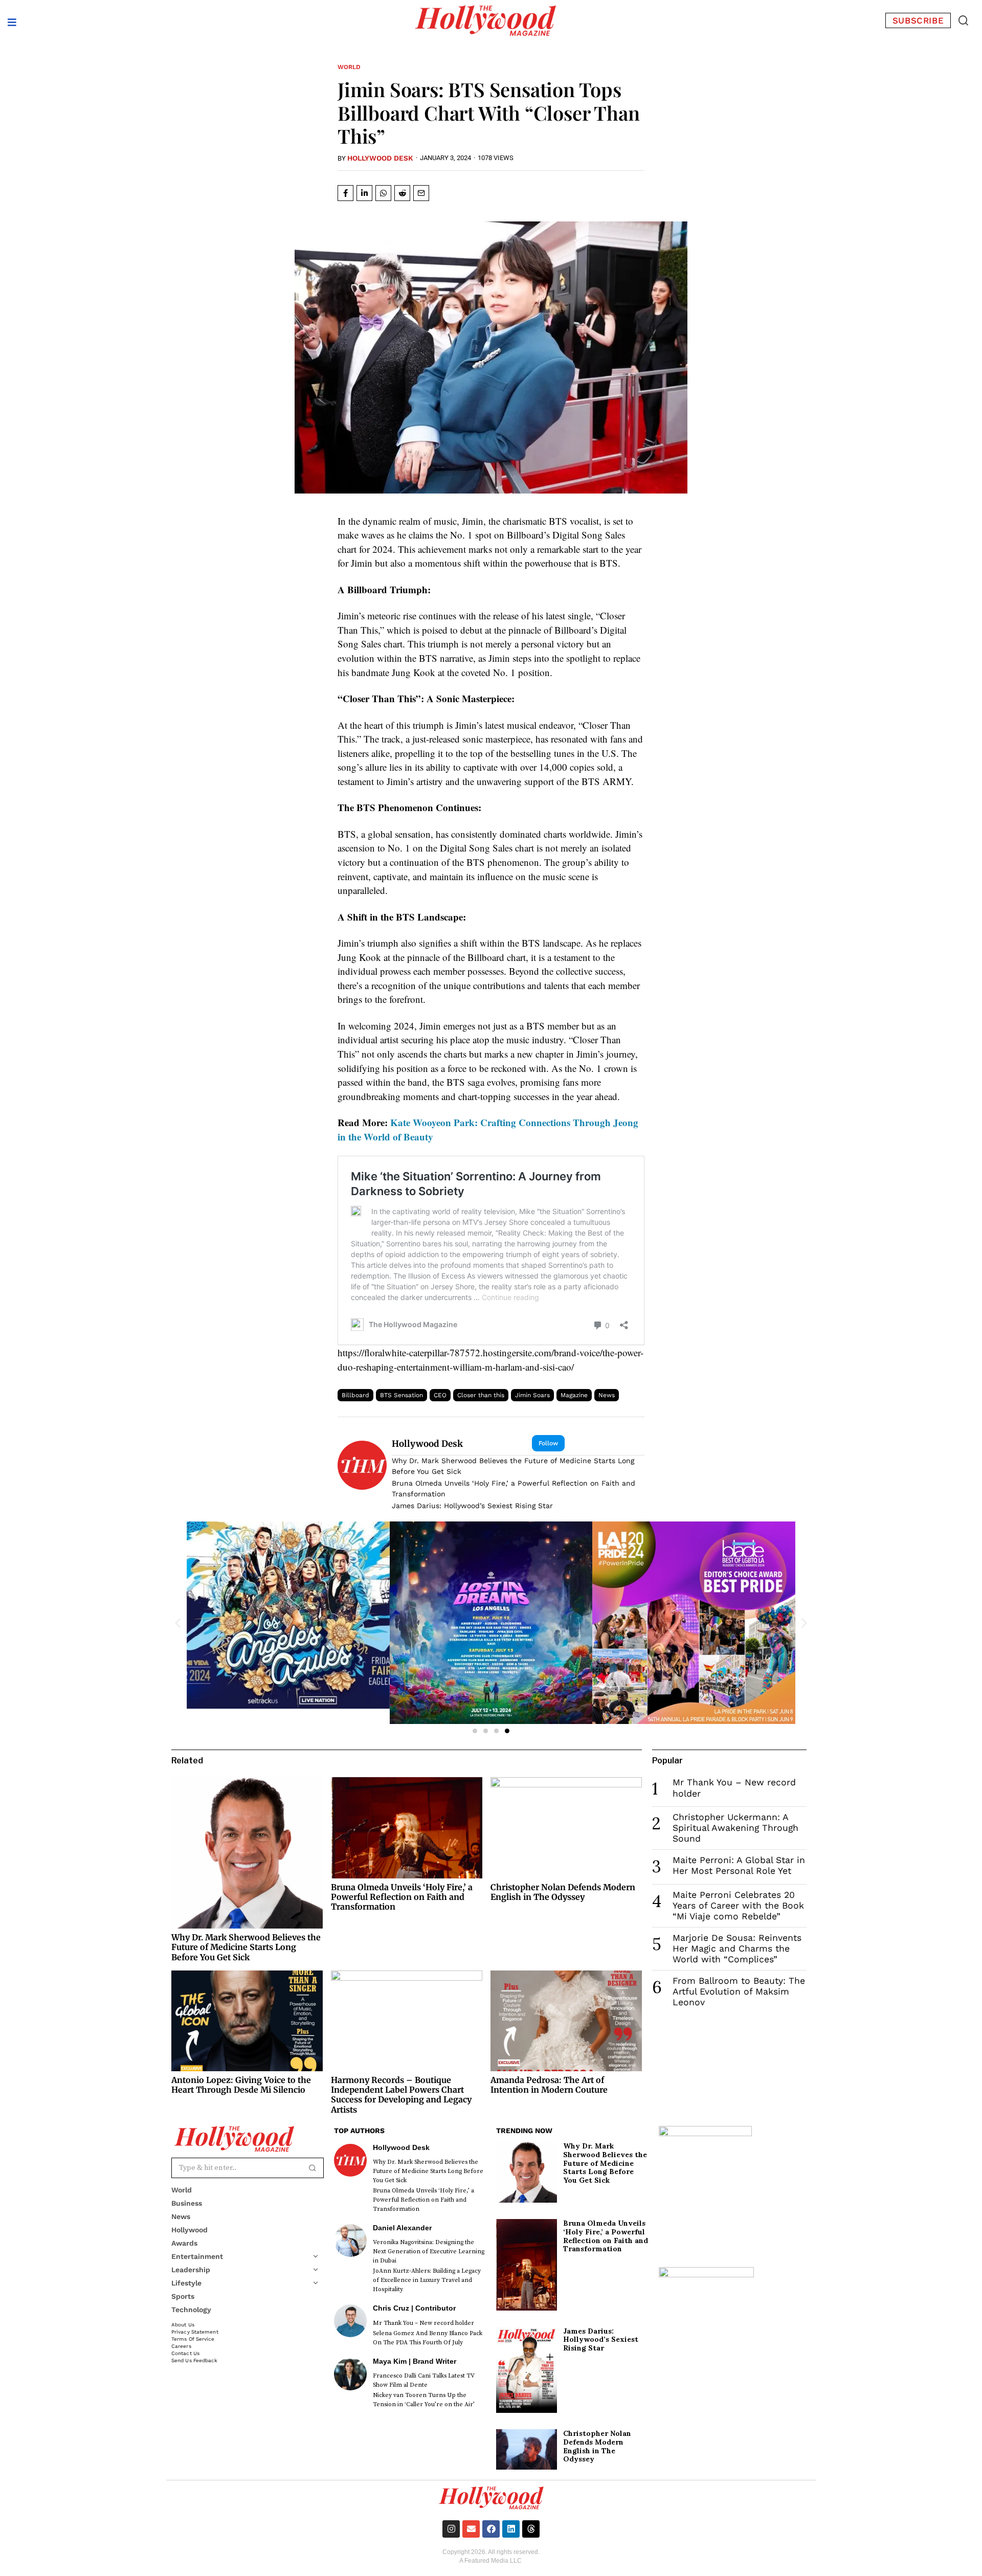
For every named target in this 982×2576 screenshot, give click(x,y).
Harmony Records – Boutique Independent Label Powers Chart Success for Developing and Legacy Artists (401, 2095)
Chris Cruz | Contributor (414, 2308)
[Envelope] (471, 2529)
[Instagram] (451, 2529)
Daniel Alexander (402, 2228)
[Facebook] (491, 2529)
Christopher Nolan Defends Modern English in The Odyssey (563, 1892)
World (349, 67)
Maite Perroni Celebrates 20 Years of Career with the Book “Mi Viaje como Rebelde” (738, 1906)
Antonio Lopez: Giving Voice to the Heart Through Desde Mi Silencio (241, 2085)
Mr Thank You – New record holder (423, 2323)
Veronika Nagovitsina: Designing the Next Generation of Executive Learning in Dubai (429, 2252)
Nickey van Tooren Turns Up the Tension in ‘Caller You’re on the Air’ (424, 2400)
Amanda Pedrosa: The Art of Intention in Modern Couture (549, 2085)
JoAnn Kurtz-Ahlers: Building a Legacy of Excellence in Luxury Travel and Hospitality (427, 2280)
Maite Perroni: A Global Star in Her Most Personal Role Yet (739, 1865)
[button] (963, 20)
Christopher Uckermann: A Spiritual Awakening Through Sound (735, 1828)
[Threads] (531, 2529)
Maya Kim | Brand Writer (415, 2361)
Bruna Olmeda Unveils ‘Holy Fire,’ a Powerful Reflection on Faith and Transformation (514, 1488)
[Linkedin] (511, 2529)
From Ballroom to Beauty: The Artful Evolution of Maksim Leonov (739, 1991)
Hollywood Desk (380, 158)
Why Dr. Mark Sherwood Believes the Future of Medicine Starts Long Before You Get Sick (513, 1466)
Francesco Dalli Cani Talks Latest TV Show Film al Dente (424, 2380)
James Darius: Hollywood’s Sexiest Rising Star (472, 1506)
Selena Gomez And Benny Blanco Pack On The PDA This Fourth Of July (428, 2338)
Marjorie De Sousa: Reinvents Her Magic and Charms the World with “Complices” (737, 1948)
